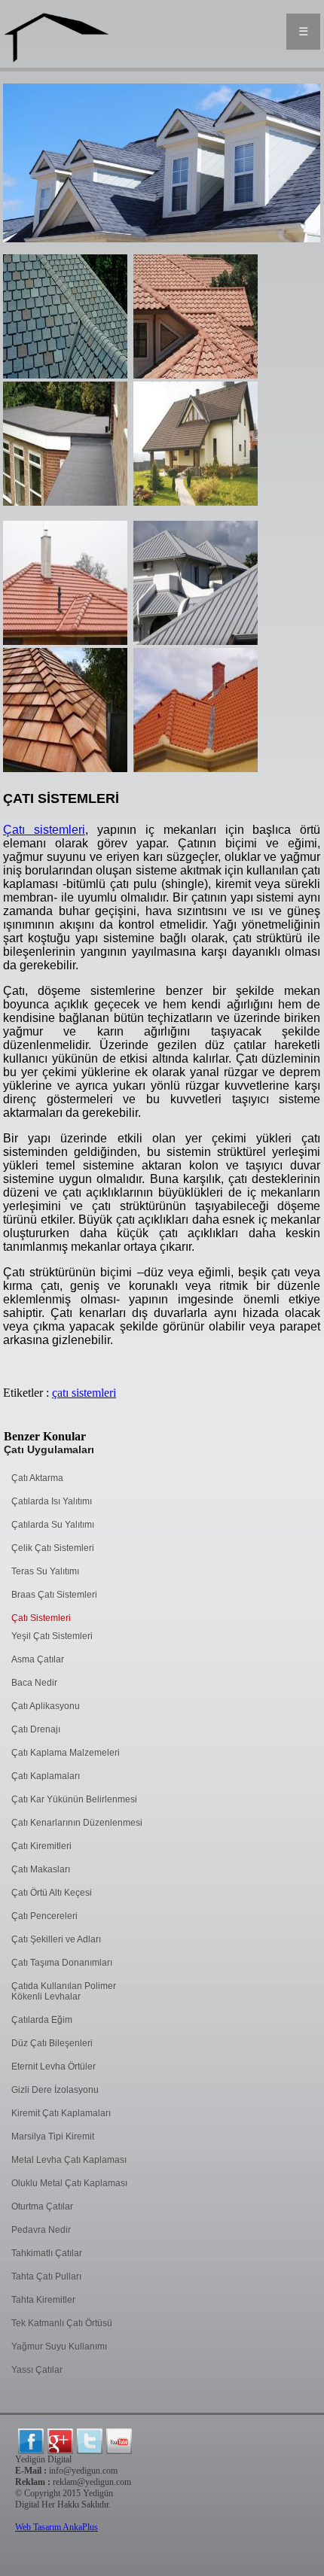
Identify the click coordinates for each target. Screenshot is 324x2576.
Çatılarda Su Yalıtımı (53, 1525)
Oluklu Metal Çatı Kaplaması (69, 2183)
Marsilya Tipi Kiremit (53, 2137)
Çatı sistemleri (44, 830)
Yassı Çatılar (37, 2370)
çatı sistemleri (84, 1393)
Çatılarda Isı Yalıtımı (52, 1501)
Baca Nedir (34, 1683)
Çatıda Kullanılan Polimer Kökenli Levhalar (64, 1991)
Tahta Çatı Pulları (46, 2276)
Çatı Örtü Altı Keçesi (52, 1893)
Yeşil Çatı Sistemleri (52, 1636)
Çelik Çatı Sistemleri (53, 1548)
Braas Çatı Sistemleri (54, 1595)
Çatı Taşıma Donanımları (62, 1963)
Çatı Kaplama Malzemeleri (66, 1753)
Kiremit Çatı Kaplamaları (61, 2113)
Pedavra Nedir (41, 2230)
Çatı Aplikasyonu (46, 1706)
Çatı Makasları (41, 1869)
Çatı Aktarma (37, 1478)
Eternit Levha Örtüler (53, 2067)
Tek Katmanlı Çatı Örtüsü (62, 2323)
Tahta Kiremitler (43, 2300)
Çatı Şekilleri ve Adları (56, 1939)
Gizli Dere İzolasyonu (55, 2090)
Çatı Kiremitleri (41, 1846)
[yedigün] (31, 2441)
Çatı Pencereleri (44, 1916)
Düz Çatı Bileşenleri (52, 2043)
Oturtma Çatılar (42, 2206)
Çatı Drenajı (36, 1729)
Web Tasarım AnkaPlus (57, 2527)
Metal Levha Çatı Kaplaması (69, 2160)
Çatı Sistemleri (41, 1618)
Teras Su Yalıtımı (45, 1571)
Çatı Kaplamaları (46, 1776)
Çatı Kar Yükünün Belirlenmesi (74, 1799)
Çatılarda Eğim (42, 2020)
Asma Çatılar (38, 1659)
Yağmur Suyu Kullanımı (59, 2346)
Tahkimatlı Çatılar (47, 2253)
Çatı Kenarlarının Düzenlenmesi (77, 1823)
